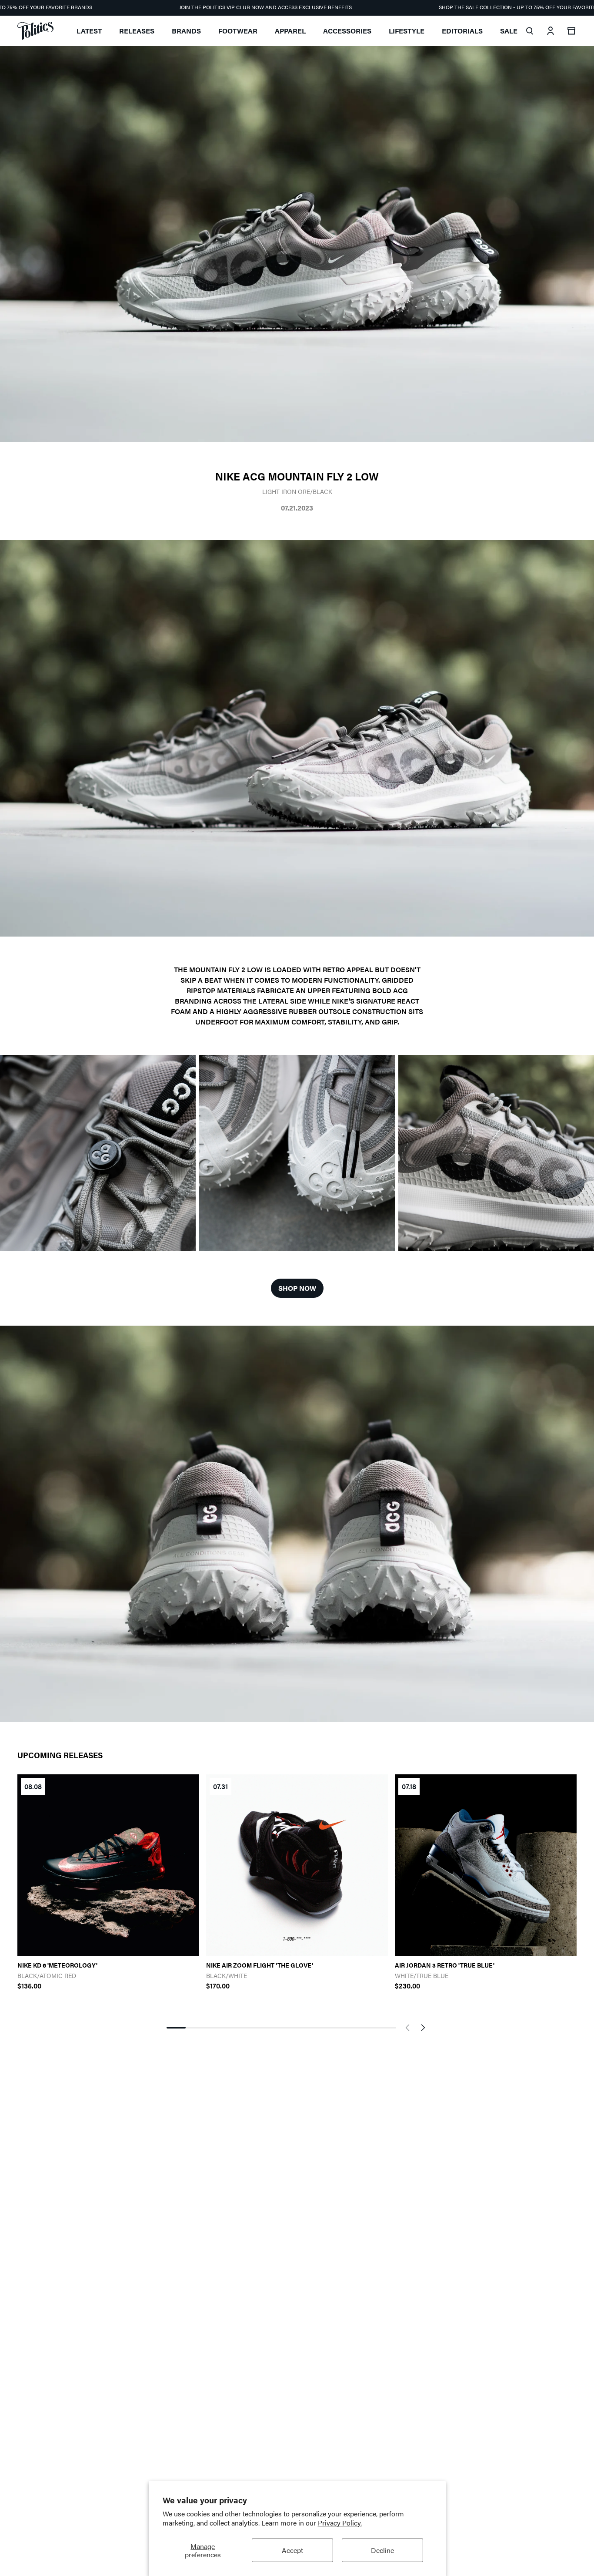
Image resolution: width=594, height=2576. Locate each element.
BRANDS (186, 31)
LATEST (89, 31)
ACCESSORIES (347, 31)
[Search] (530, 31)
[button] (407, 2028)
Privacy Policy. (340, 2523)
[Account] (551, 31)
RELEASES (137, 31)
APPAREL (290, 31)
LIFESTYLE (407, 31)
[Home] (35, 31)
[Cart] (571, 31)
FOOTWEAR (238, 31)
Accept (292, 2550)
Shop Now (297, 1288)
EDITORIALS (462, 31)
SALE (509, 31)
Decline (382, 2550)
